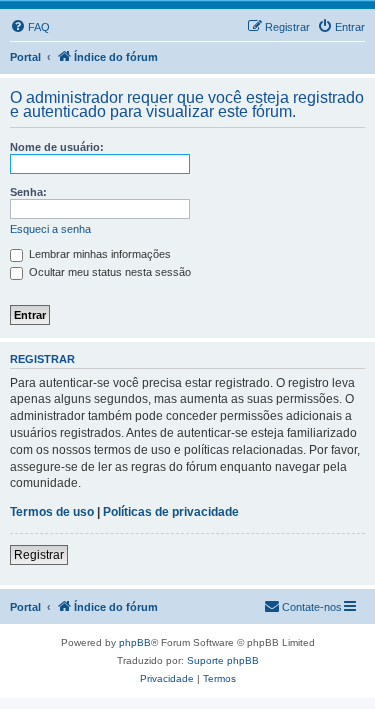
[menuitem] (30, 27)
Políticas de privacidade (171, 512)
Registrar (39, 555)
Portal (25, 57)
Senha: (28, 192)
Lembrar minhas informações (98, 254)
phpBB (135, 642)
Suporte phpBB (223, 660)
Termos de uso (52, 512)
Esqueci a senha (50, 229)
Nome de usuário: (57, 147)
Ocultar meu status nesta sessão (108, 272)
